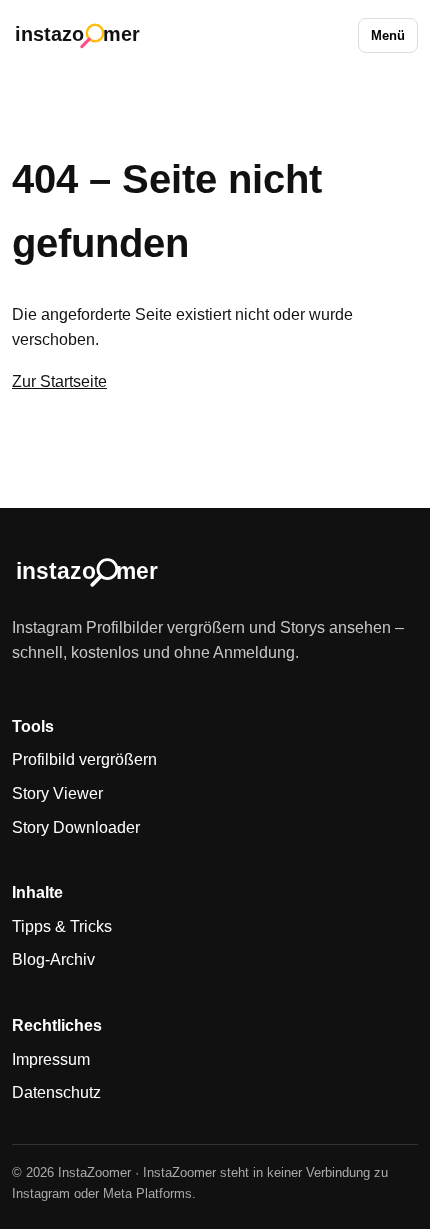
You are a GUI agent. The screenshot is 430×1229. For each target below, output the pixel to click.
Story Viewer (57, 793)
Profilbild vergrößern (84, 759)
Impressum (51, 1059)
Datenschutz (56, 1092)
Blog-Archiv (53, 959)
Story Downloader (76, 827)
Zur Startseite (59, 381)
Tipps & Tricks (62, 926)
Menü (388, 35)
